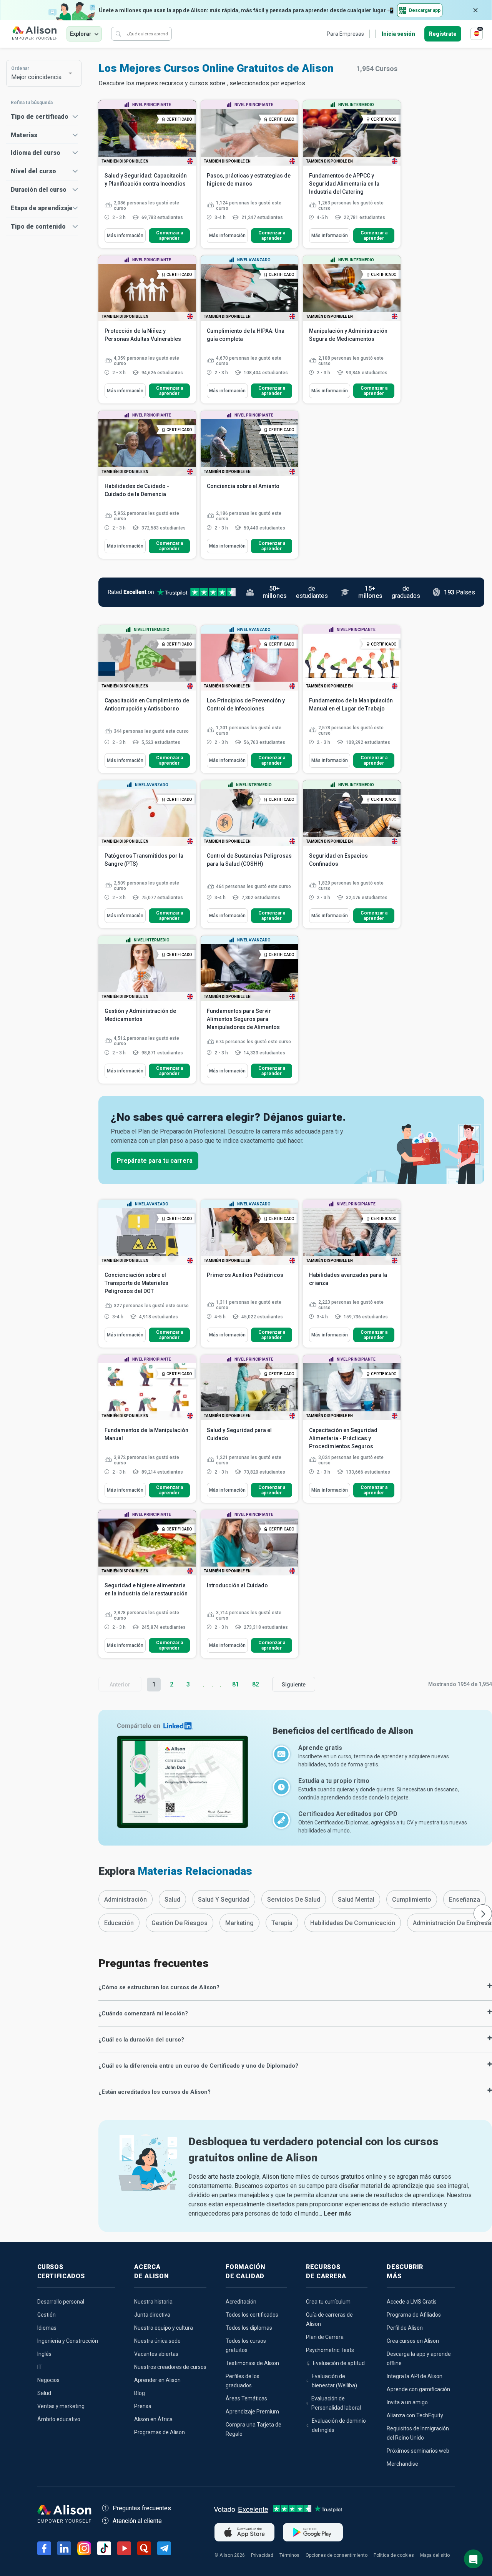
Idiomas (47, 2328)
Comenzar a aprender (170, 236)
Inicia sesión (398, 34)
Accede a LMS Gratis (412, 2302)
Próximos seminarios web (418, 2451)
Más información (125, 236)
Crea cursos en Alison (413, 2341)
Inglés (44, 2354)
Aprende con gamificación (418, 2389)
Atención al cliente (137, 2521)
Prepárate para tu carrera (155, 1161)
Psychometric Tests (330, 2350)
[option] (125, 1899)
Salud (44, 2393)
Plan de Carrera (325, 2337)
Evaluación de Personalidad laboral (336, 2403)
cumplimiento (412, 1900)
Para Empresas (345, 34)
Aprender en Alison (157, 2380)
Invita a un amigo (407, 2402)
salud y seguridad (224, 1900)
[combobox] (40, 73)
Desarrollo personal (61, 2302)
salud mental (356, 1900)
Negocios (48, 2380)
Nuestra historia (153, 2302)
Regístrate (443, 34)
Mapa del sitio (435, 2555)
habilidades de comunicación (353, 1923)
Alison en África (153, 2419)
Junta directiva (152, 2315)
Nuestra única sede (157, 2341)
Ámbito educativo (59, 2419)
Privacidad (262, 2555)
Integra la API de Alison (415, 2376)
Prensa (143, 2406)
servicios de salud (294, 1900)
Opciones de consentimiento (337, 2555)
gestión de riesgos (180, 1923)
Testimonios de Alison (252, 2363)
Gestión (47, 2315)
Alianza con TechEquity (415, 2415)
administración (125, 1900)
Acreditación (241, 2302)
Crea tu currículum (328, 2302)
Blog (140, 2393)
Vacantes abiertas (156, 2354)
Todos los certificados (252, 2315)
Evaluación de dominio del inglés (339, 2425)
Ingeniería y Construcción (68, 2341)
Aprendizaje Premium (252, 2412)
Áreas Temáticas (246, 2398)
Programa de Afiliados (414, 2315)
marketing (239, 1923)
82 (256, 1684)
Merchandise (402, 2464)
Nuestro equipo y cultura (164, 2328)
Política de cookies (394, 2555)
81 (236, 1684)
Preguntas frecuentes (142, 2508)
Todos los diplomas (249, 2328)
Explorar (81, 34)
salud (172, 1900)
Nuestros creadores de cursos (170, 2367)
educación (119, 1923)
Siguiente (294, 1685)
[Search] (118, 34)
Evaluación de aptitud (339, 2363)
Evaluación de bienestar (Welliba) (334, 2381)
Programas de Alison (160, 2432)
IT (40, 2367)
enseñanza (465, 1900)
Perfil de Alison (405, 2328)
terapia (282, 1923)
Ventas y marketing (61, 2406)
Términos (289, 2555)
